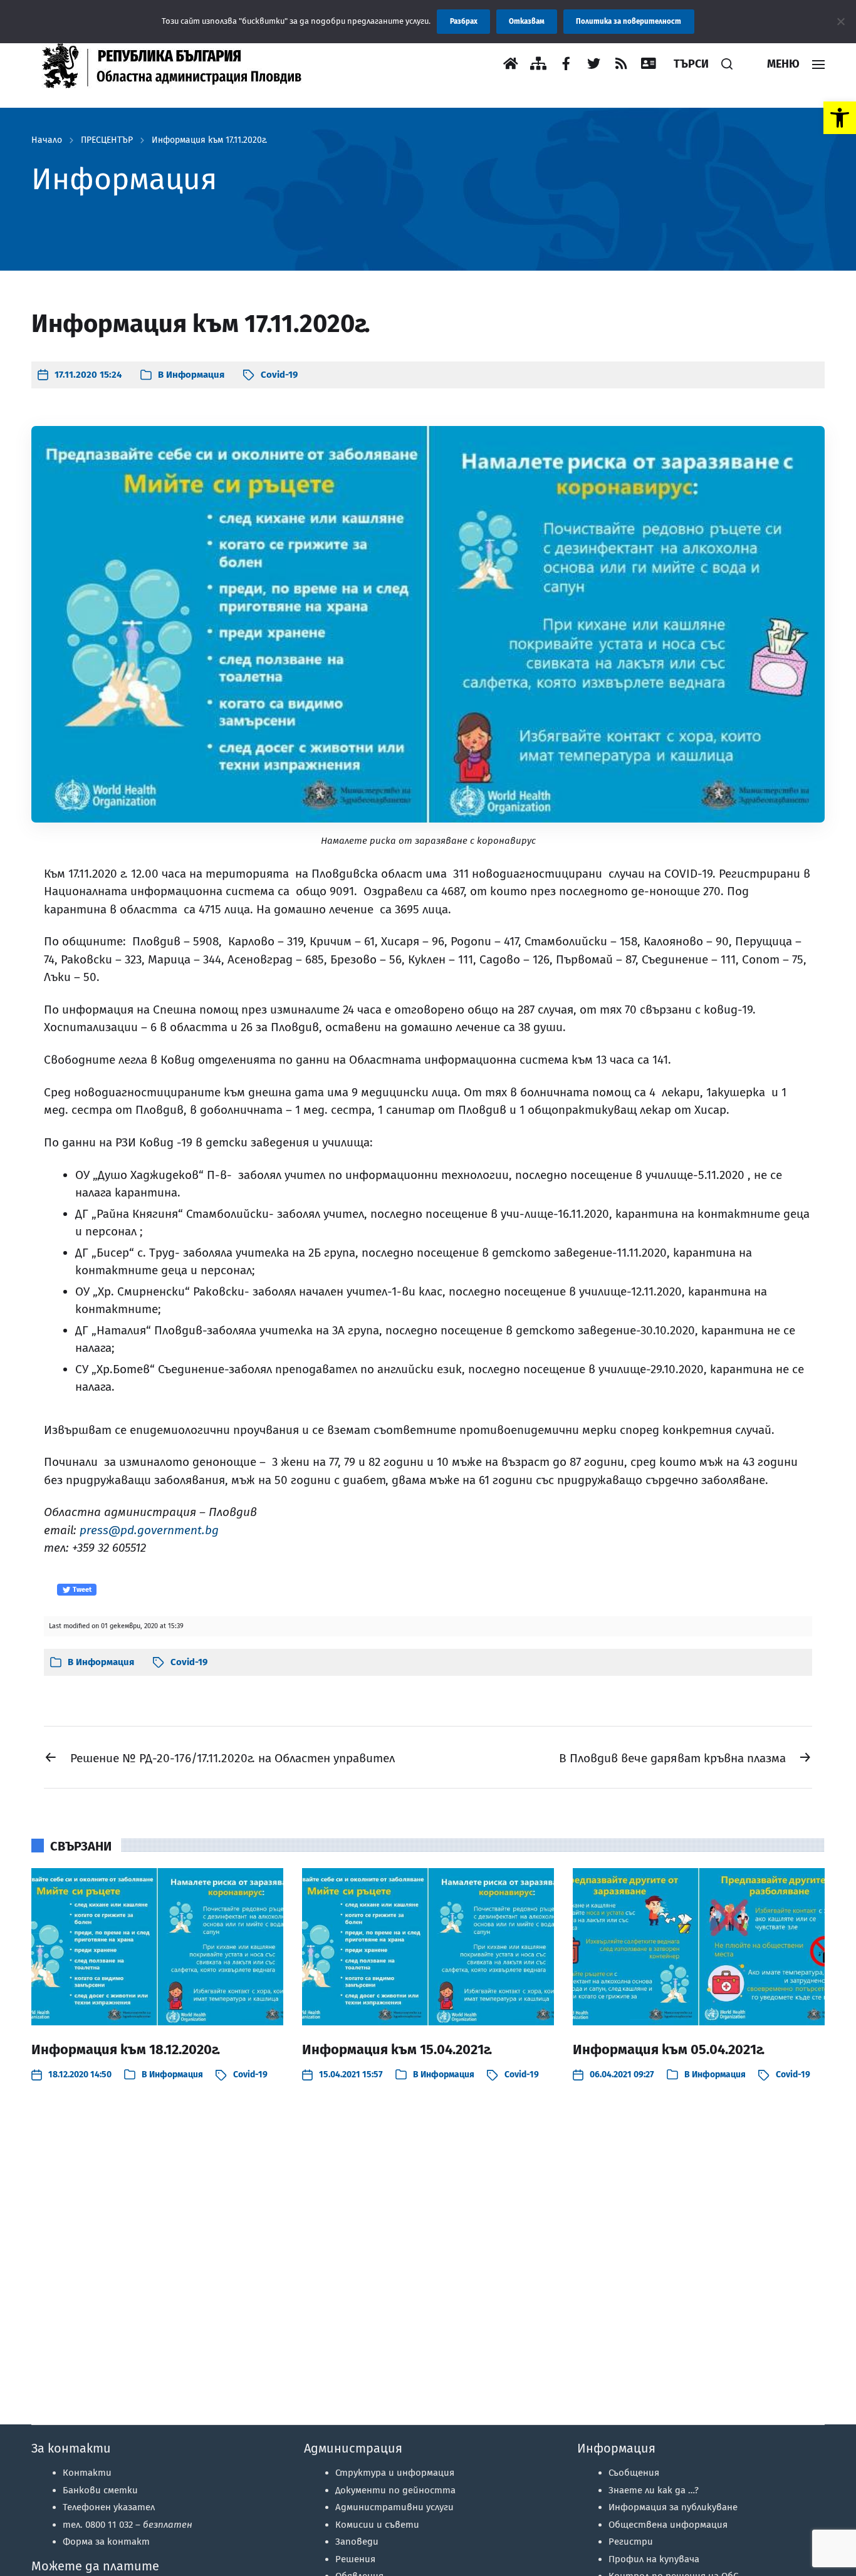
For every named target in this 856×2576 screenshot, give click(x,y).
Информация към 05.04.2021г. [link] (669, 2049)
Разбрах (464, 21)
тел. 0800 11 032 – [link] (128, 2525)
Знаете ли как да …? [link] (654, 2490)
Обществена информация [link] (668, 2525)
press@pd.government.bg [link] (149, 1530)
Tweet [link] (81, 1590)
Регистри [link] (631, 2542)
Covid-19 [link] (279, 375)
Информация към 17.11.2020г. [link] (209, 140)
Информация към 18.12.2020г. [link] (126, 2049)
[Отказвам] (840, 21)
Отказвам (527, 21)
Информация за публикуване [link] (673, 2507)
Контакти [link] (87, 2473)
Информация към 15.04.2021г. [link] (397, 2049)
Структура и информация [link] (395, 2473)
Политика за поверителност (629, 21)
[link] (840, 118)
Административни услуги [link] (394, 2507)
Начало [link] (47, 140)
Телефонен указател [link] (109, 2507)
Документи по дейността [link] (395, 2490)
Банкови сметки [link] (100, 2490)
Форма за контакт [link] (106, 2542)
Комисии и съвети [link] (377, 2525)
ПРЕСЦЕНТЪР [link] (107, 140)
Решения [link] (355, 2559)
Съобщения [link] (634, 2473)
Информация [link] (195, 375)
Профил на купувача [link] (654, 2559)
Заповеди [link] (357, 2542)
